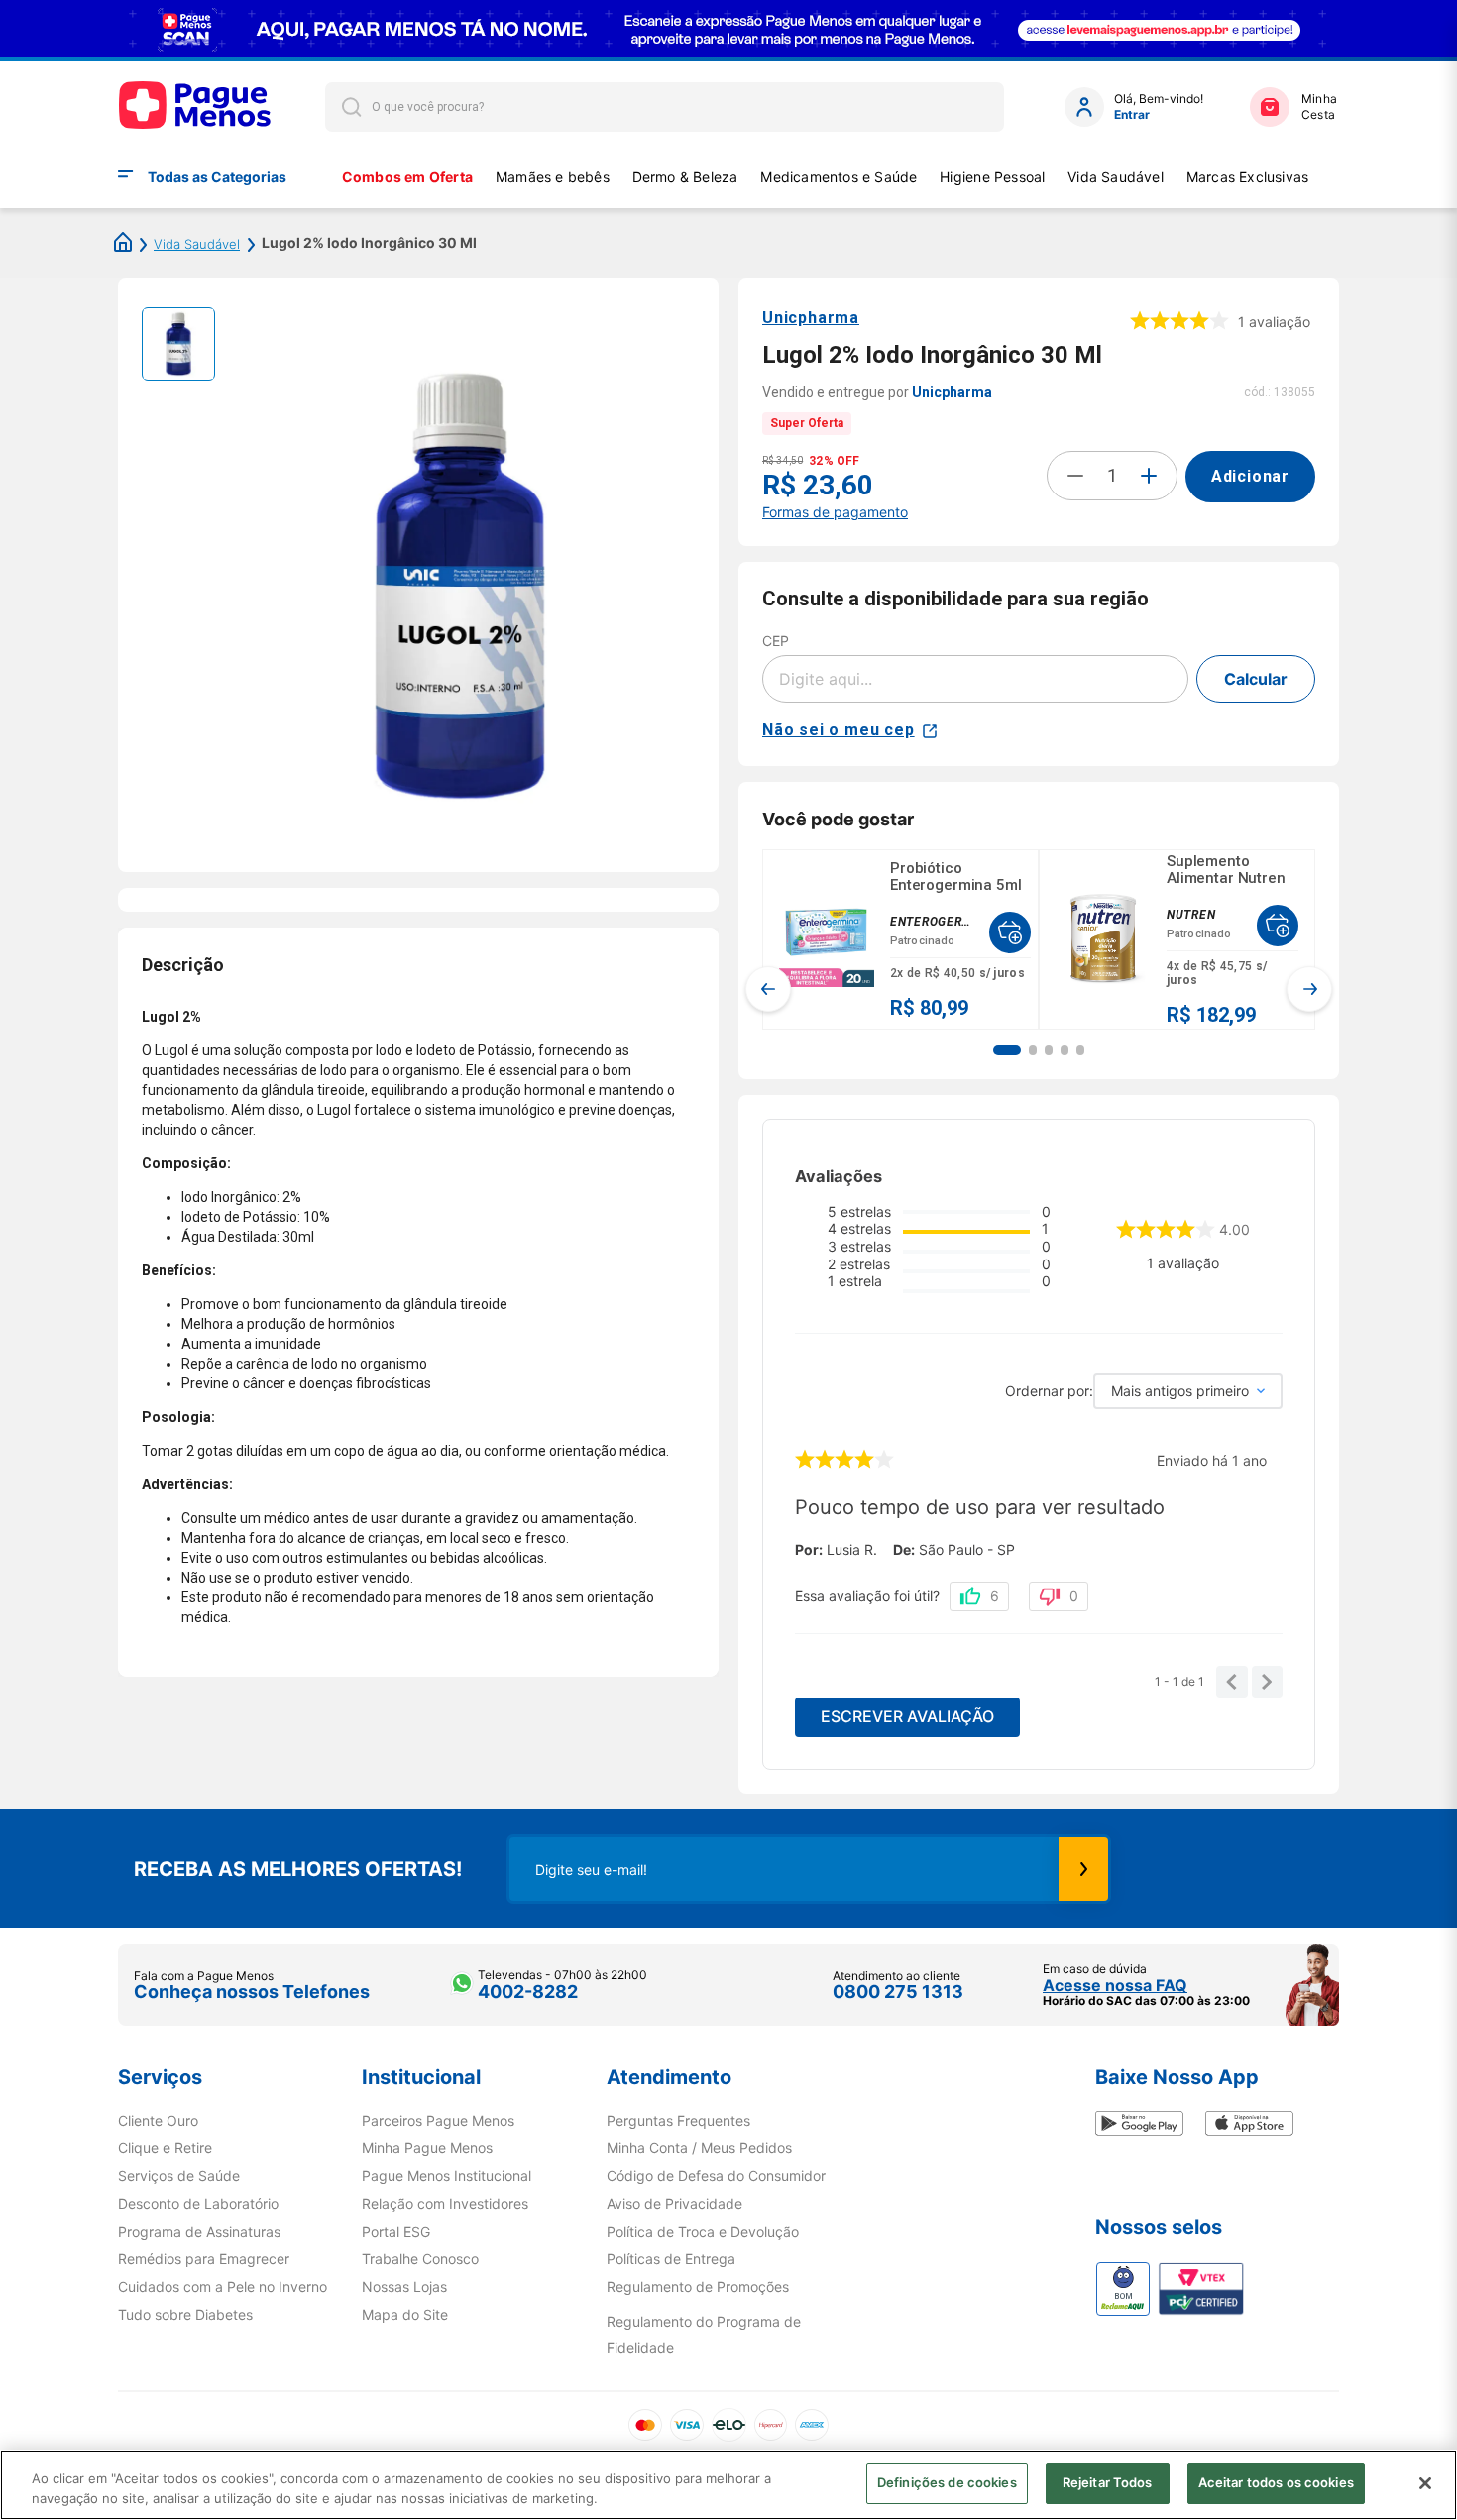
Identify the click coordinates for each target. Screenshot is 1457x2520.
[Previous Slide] (768, 989)
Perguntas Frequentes (678, 2121)
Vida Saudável (1116, 177)
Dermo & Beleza (685, 177)
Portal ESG (396, 2232)
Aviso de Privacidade (674, 2204)
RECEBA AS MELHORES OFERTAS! (298, 1869)
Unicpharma (811, 318)
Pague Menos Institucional (447, 2176)
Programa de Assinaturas (199, 2232)
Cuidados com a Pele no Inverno (223, 2287)
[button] (1007, 1050)
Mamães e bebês (553, 177)
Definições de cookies (947, 2482)
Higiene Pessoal (992, 177)
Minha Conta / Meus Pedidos (699, 2148)
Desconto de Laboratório (198, 2204)
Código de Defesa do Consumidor (716, 2176)
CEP (776, 641)
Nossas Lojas (404, 2287)
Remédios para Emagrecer (204, 2259)
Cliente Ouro (158, 2121)
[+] (1149, 476)
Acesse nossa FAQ (1115, 1985)
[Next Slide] (1309, 989)
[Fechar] (1425, 2483)
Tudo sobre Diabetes (185, 2315)
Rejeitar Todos (1108, 2482)
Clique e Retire (165, 2148)
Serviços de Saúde (179, 2176)
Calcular (1256, 679)
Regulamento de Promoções (698, 2287)
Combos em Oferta (407, 177)
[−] (1075, 476)
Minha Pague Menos (427, 2148)
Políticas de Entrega (671, 2259)
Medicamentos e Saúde (839, 177)
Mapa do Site (405, 2315)
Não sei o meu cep (839, 730)
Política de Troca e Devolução (703, 2232)
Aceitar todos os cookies (1276, 2482)
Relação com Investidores (445, 2204)
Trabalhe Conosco (420, 2259)
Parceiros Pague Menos (438, 2121)
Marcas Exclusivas (1248, 177)
